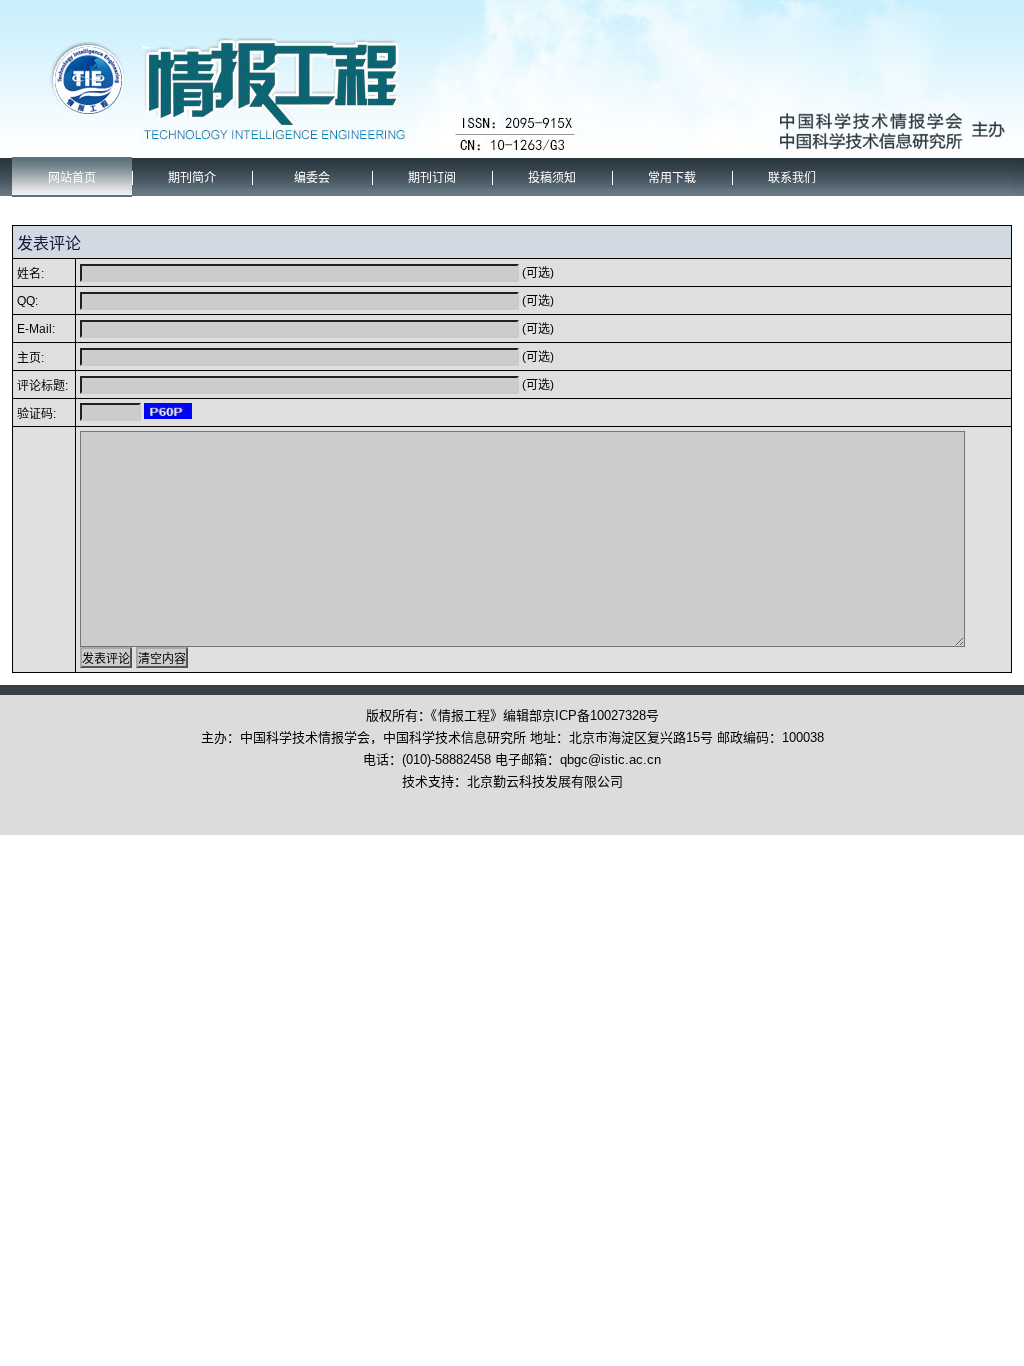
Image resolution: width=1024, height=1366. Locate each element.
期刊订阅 (432, 178)
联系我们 (792, 178)
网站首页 (72, 178)
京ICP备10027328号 (600, 715)
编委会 (312, 178)
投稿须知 (552, 178)
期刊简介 (192, 178)
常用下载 (672, 178)
